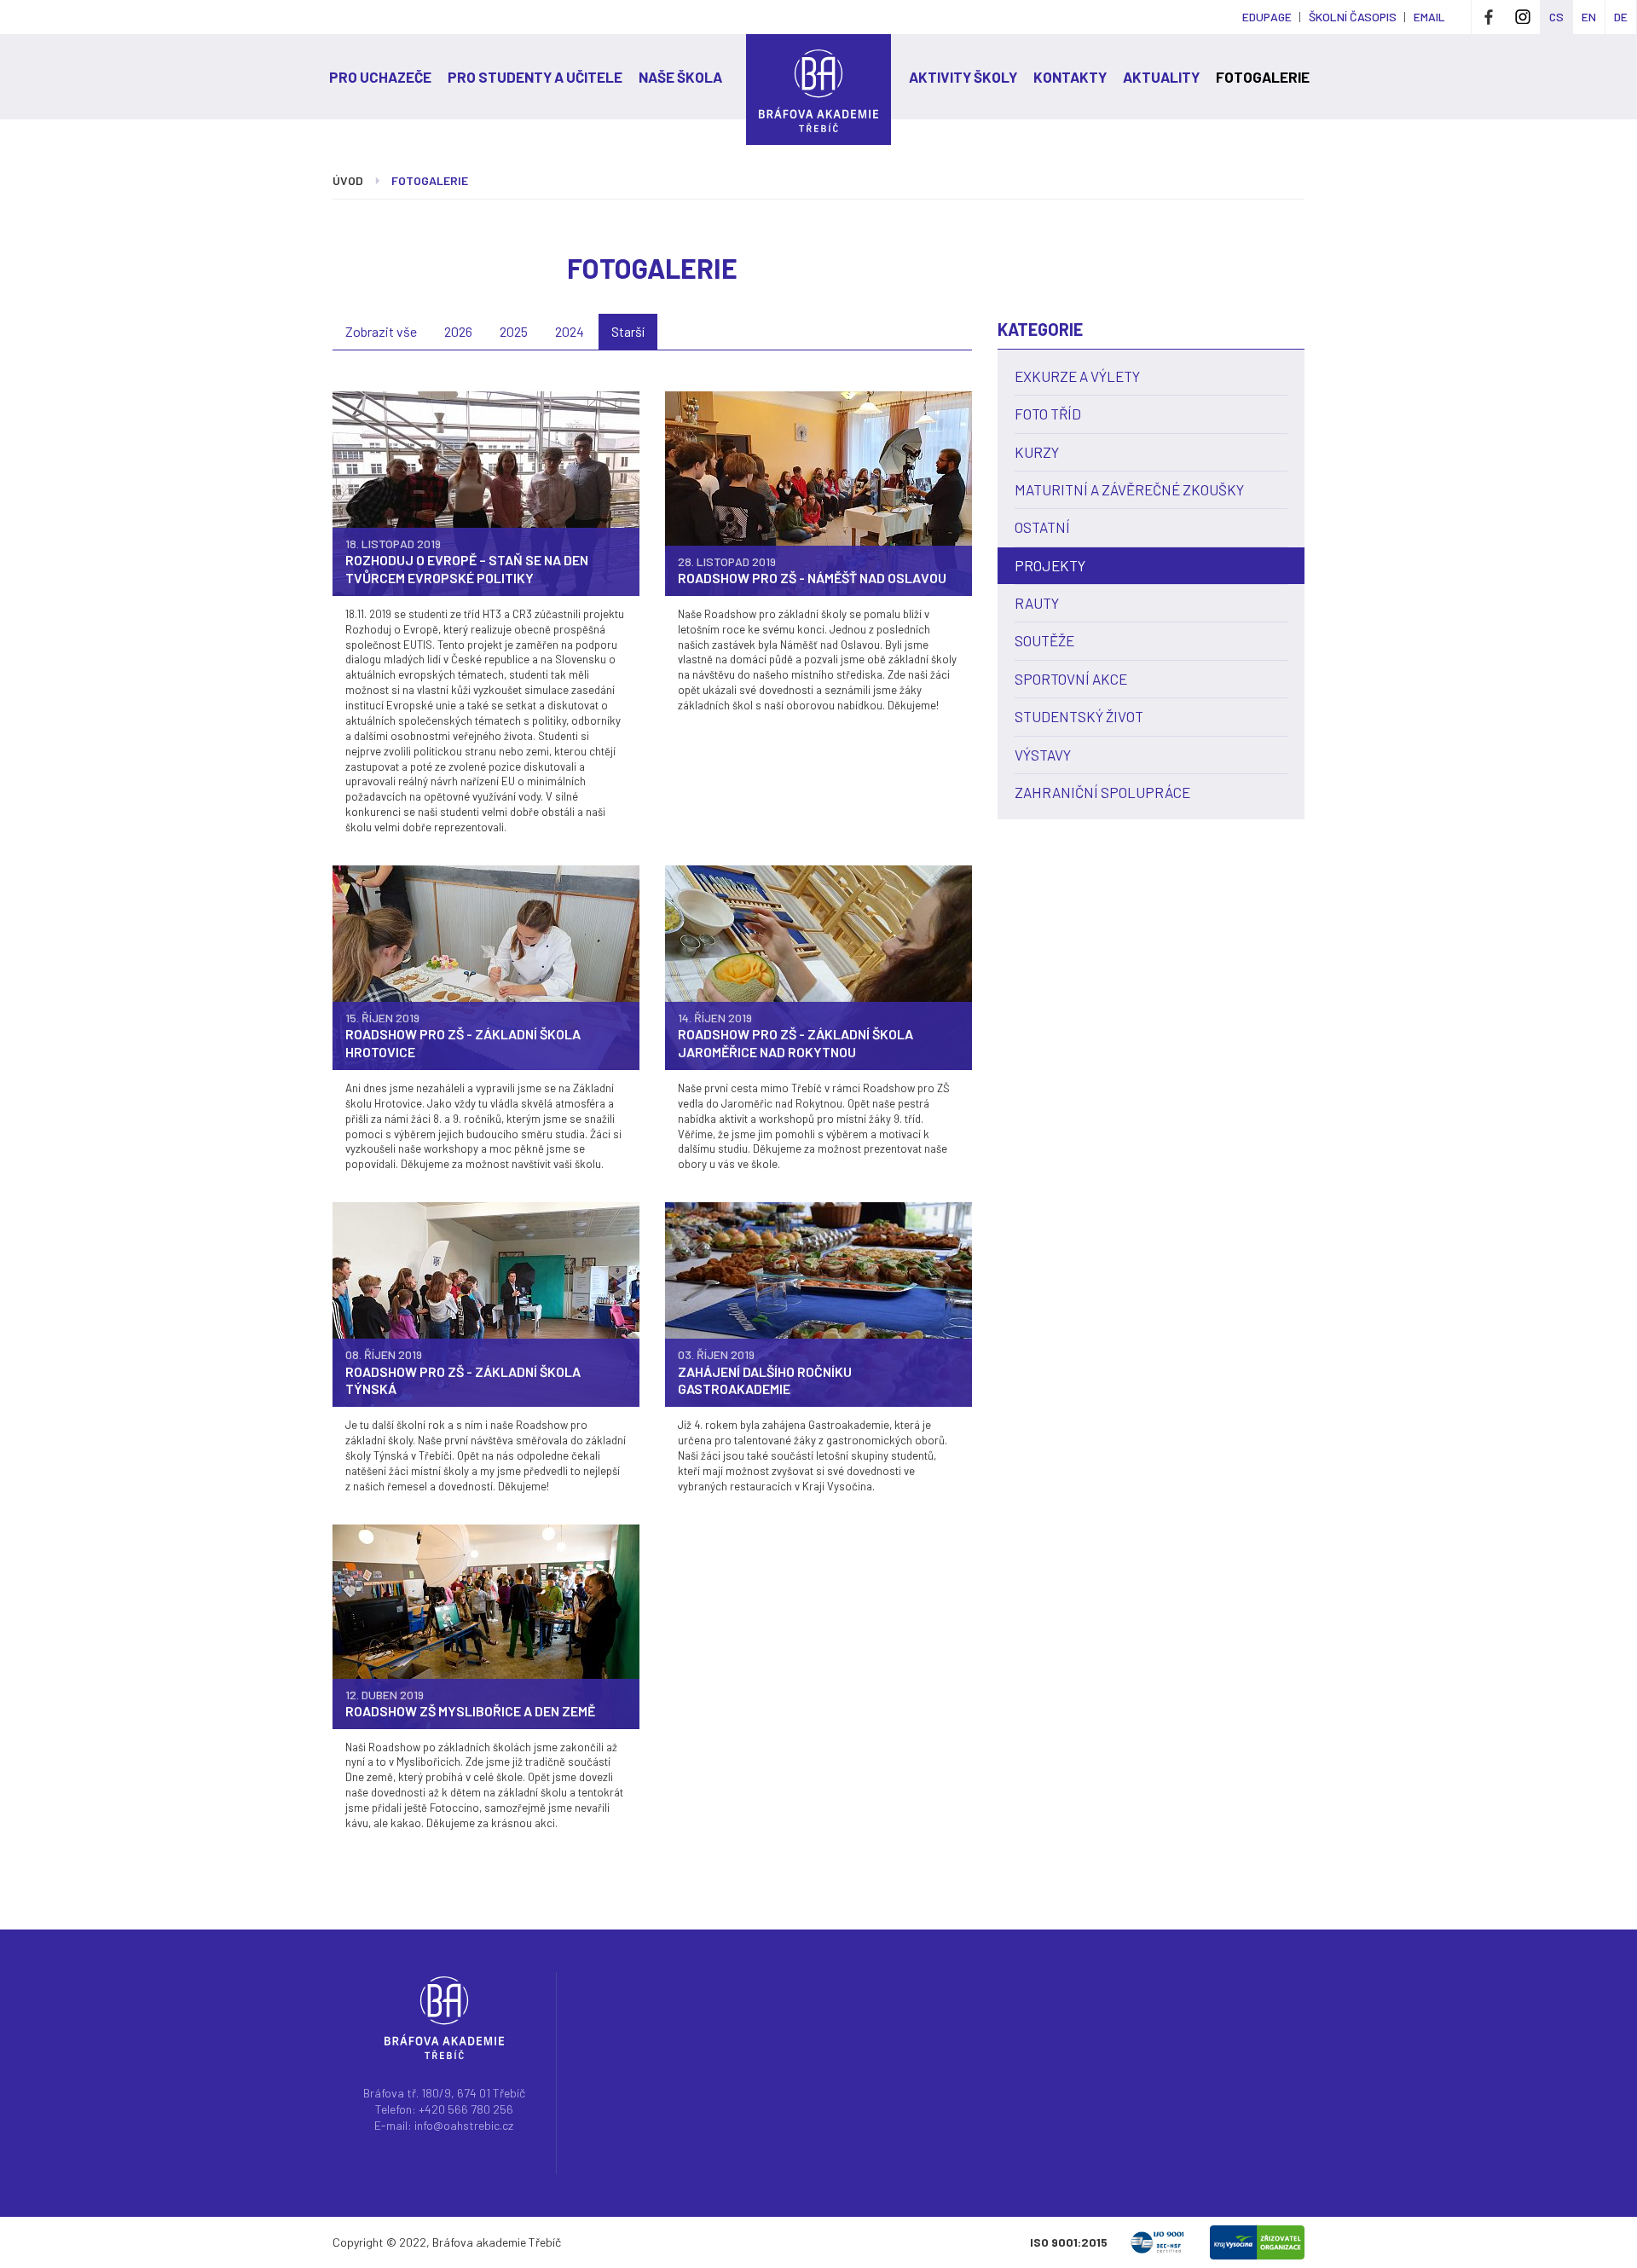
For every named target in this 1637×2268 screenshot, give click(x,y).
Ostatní (1042, 527)
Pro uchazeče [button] (380, 77)
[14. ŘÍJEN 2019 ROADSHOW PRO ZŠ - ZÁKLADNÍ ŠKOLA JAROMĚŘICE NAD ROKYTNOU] (818, 966)
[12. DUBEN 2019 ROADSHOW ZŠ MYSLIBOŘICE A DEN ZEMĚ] (486, 1625)
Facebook (1489, 17)
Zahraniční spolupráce (1102, 792)
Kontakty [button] (1070, 77)
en (1589, 17)
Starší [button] (628, 331)
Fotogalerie (1263, 77)
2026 (458, 331)
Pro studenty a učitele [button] (535, 77)
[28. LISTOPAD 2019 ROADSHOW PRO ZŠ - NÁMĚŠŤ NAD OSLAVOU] (818, 492)
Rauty (1037, 603)
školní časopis (1353, 17)
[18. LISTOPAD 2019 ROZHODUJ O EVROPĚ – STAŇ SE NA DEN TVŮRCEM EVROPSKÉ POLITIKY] (486, 492)
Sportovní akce (1071, 679)
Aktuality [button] (1161, 77)
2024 (570, 331)
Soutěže (1044, 640)
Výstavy (1043, 755)
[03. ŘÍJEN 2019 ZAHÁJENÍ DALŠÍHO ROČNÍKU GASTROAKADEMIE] (818, 1303)
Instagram (1523, 17)
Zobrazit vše (381, 331)
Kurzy (1037, 452)
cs (1556, 17)
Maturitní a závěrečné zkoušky (1129, 489)
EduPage (1267, 17)
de (1621, 17)
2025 (514, 331)
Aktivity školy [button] (963, 77)
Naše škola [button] (680, 77)
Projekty (1050, 565)
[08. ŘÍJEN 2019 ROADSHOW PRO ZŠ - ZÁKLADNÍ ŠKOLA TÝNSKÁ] (486, 1303)
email (1429, 17)
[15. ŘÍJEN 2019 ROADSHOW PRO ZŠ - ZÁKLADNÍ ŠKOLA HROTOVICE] (486, 966)
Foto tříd (1048, 414)
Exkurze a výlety (1077, 376)
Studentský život (1079, 716)
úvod (348, 180)
